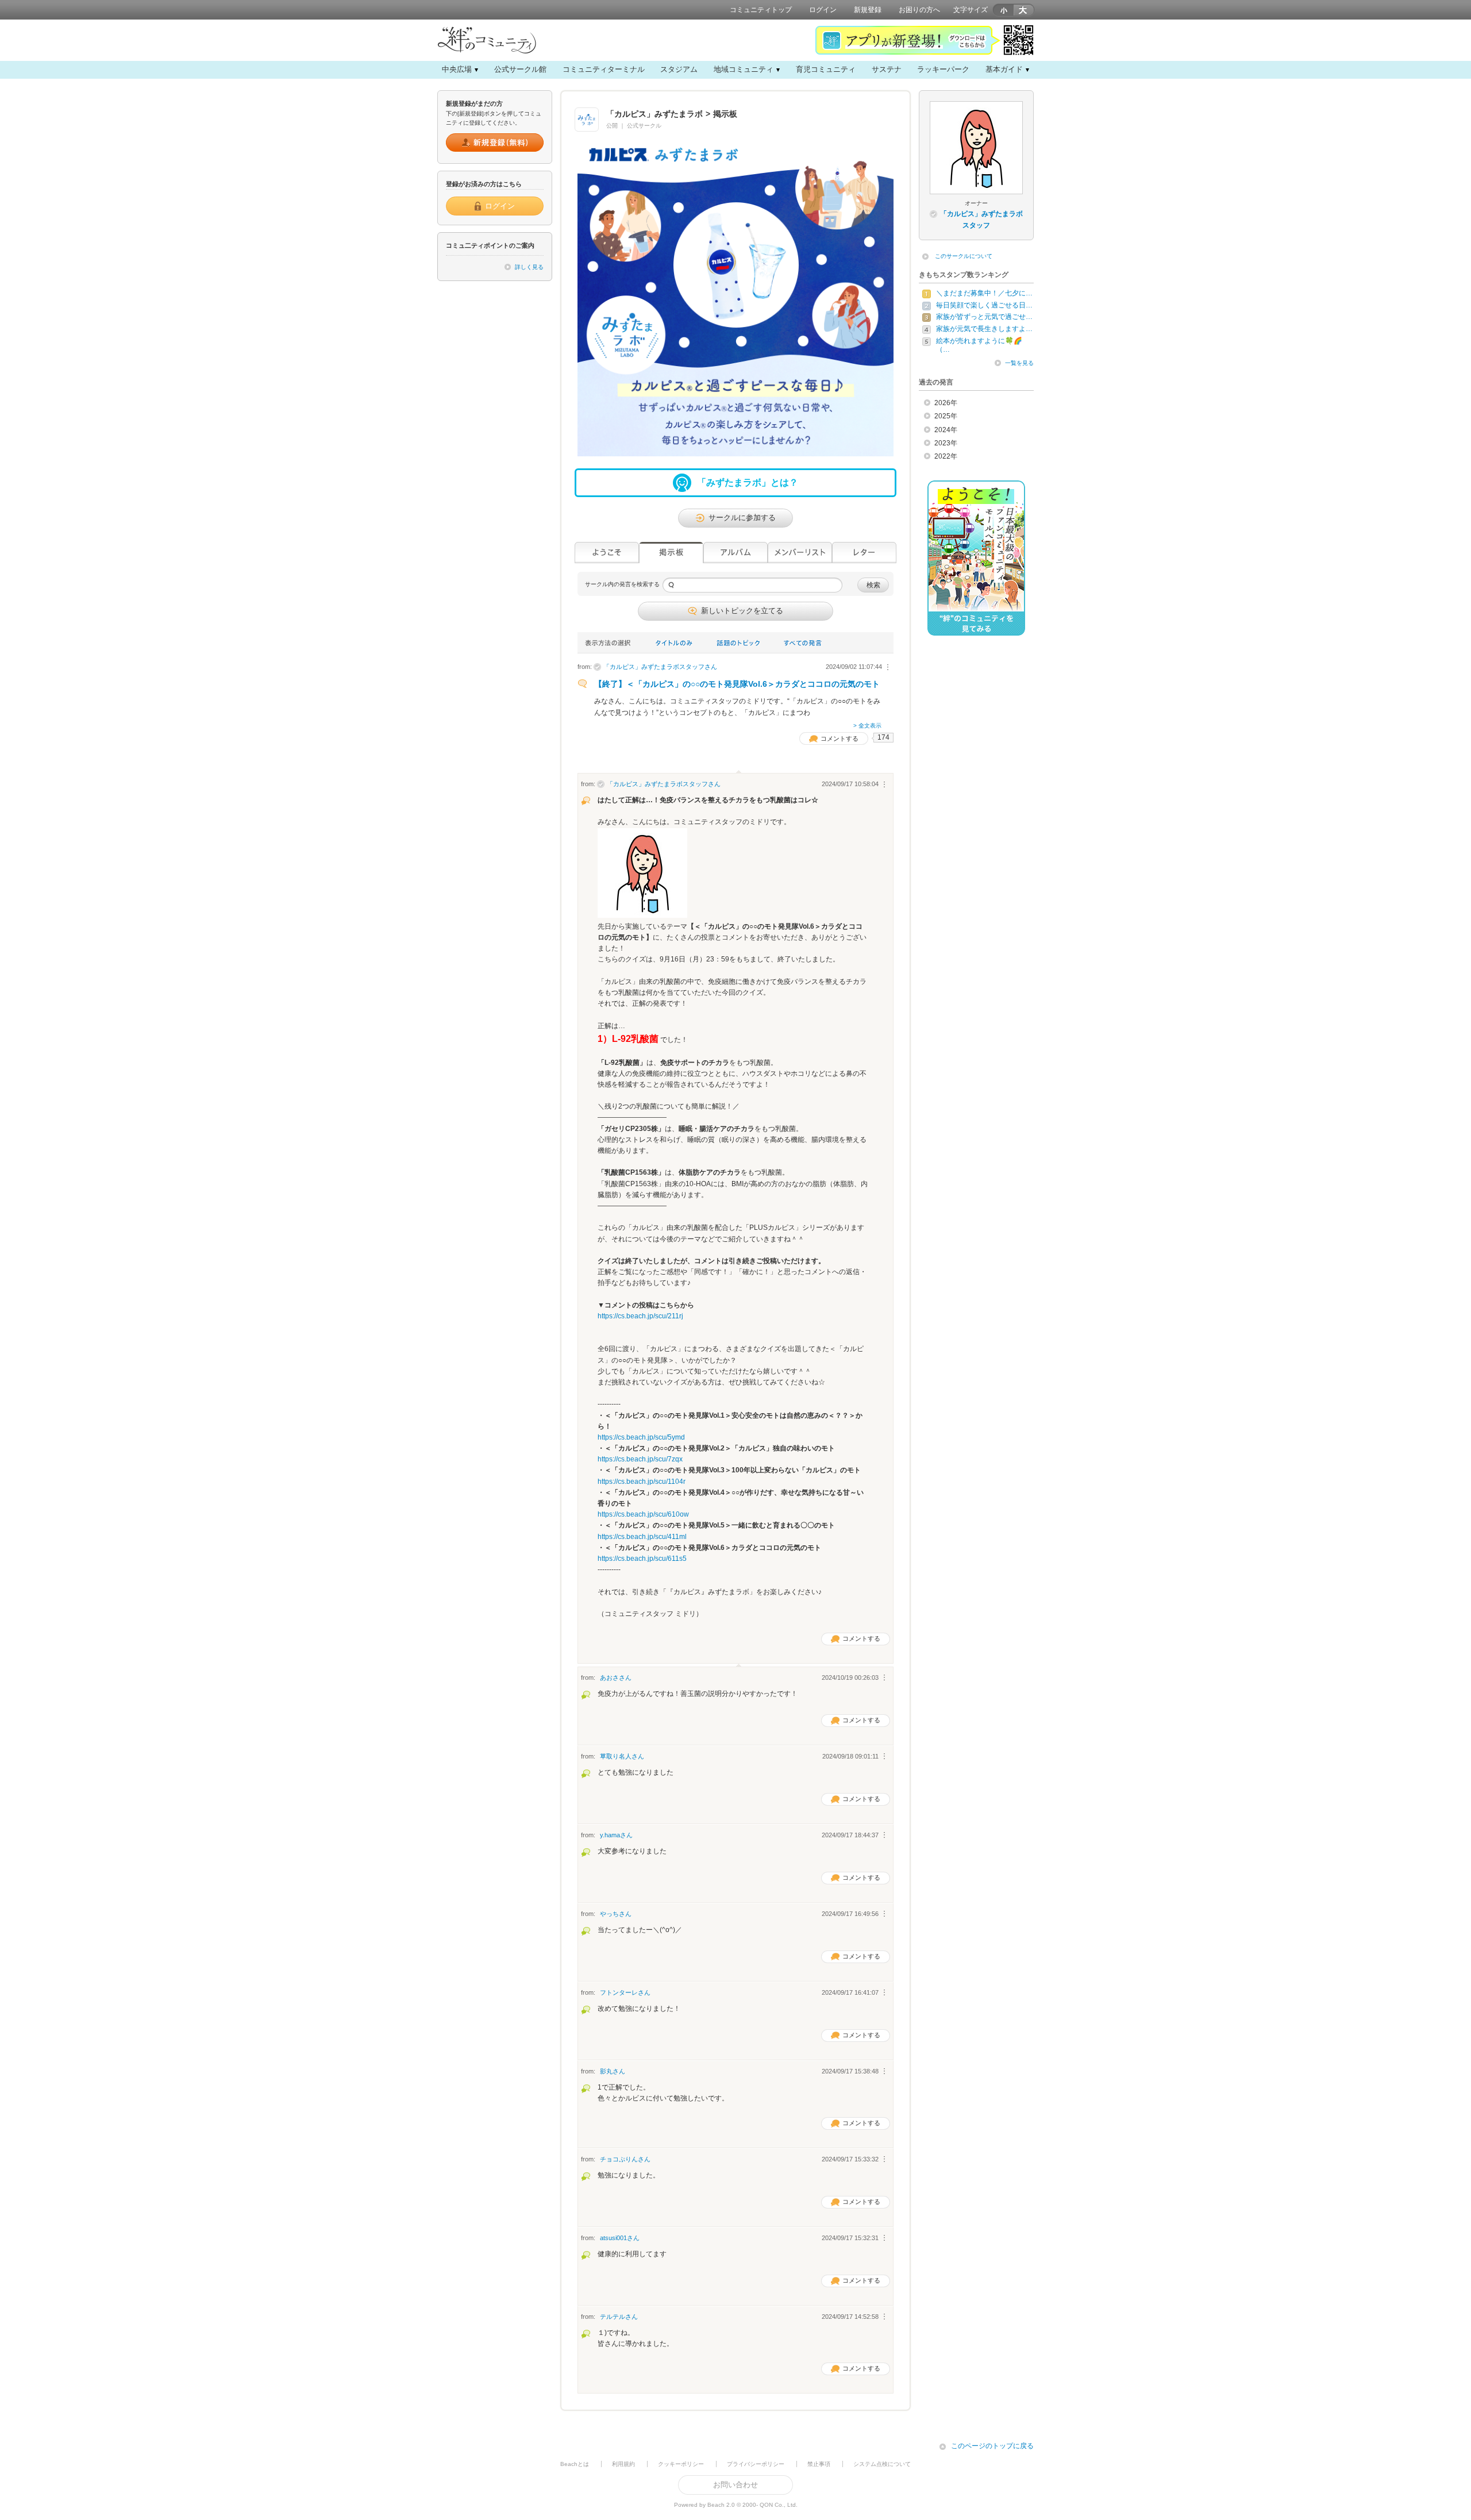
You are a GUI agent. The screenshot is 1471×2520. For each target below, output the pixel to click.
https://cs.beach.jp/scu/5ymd (641, 1437)
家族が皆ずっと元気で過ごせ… (984, 317)
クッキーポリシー (681, 2464)
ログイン (823, 10)
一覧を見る (1019, 363)
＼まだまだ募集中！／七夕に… (984, 293)
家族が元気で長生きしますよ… (984, 329)
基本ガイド (1004, 69)
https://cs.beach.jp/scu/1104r (642, 1482)
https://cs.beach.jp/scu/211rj (640, 1316)
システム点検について (882, 2464)
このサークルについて (964, 256)
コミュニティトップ (761, 10)
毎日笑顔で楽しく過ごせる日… (984, 305)
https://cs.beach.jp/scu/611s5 (642, 1559)
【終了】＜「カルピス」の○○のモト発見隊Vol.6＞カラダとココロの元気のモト (737, 684)
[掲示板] (671, 553)
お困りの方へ (919, 10)
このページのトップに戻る (992, 2446)
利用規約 (623, 2464)
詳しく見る (529, 267)
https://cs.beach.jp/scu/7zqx (640, 1459)
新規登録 (868, 10)
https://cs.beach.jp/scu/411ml (642, 1537)
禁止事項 (819, 2464)
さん (660, 667)
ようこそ (607, 553)
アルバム (735, 553)
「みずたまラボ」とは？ (748, 482)
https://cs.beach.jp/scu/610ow (643, 1514)
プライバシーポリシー (756, 2464)
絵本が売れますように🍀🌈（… (979, 345)
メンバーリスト (800, 553)
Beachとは (575, 2464)
